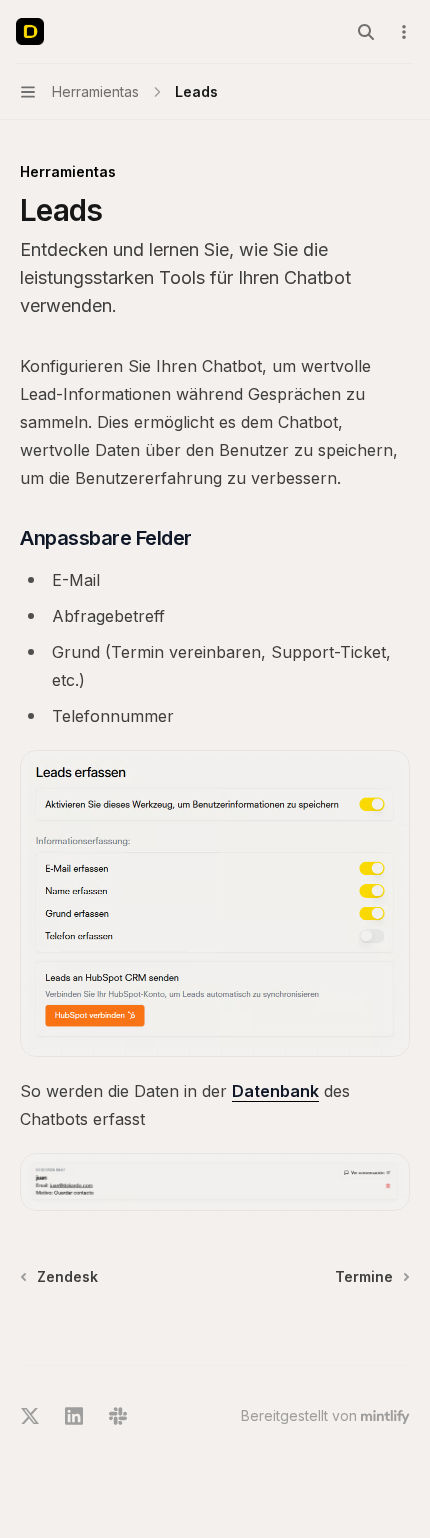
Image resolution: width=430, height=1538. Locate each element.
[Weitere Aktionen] (404, 32)
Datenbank (275, 1091)
